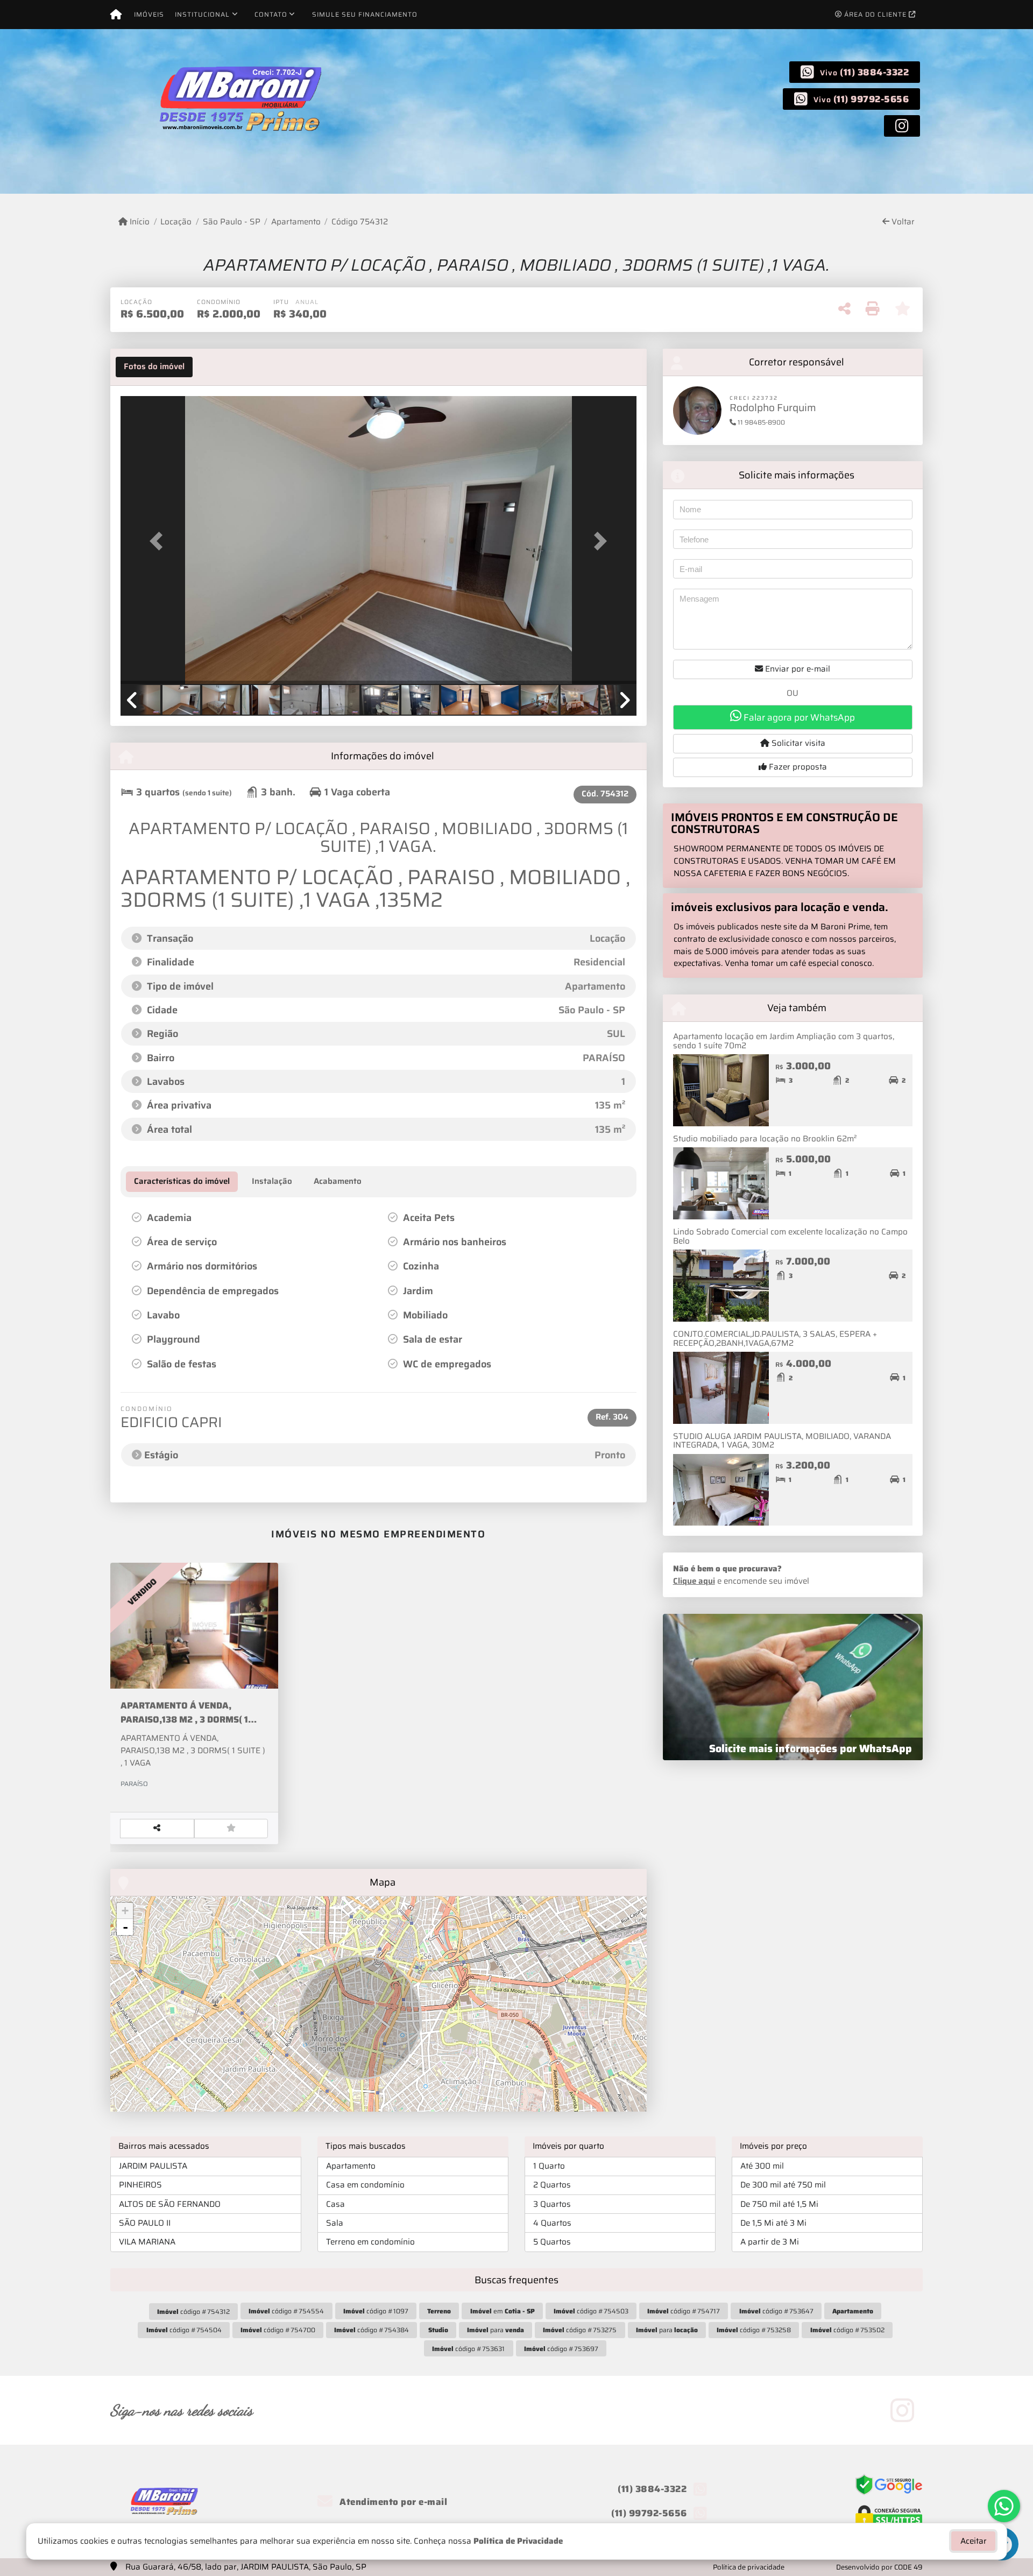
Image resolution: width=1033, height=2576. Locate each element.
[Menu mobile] (116, 15)
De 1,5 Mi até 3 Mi (773, 2223)
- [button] (125, 1927)
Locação (176, 222)
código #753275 (580, 2330)
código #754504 (184, 2330)
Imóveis (149, 14)
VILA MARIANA (147, 2242)
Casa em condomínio (365, 2185)
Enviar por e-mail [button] (797, 669)
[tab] (154, 367)
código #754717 (684, 2311)
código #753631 (468, 2349)
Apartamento (296, 222)
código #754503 (591, 2311)
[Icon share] (902, 125)
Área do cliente (875, 14)
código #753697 (561, 2349)
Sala (335, 2223)
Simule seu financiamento (365, 14)
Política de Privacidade (518, 2541)
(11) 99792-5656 (871, 99)
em (503, 2311)
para (496, 2330)
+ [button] (125, 1911)
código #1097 (376, 2311)
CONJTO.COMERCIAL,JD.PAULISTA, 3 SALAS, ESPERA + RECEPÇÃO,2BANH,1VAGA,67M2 (775, 1339)
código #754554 (286, 2311)
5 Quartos (552, 2242)
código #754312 (193, 2312)
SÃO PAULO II (145, 2223)
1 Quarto (549, 2166)
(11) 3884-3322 (874, 72)
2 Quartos (552, 2185)
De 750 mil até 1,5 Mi (779, 2204)
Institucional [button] (202, 14)
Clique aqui (694, 1581)
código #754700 (278, 2330)
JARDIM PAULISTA (153, 2166)
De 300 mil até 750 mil (783, 2185)
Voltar (902, 222)
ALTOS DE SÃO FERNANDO (170, 2204)
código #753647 (776, 2311)
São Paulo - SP (231, 222)
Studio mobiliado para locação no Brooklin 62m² (765, 1139)
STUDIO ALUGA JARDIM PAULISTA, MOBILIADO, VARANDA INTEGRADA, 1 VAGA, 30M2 (782, 1441)
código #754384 (372, 2330)
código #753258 (754, 2330)
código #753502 (847, 2330)
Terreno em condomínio (370, 2242)
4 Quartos (552, 2223)
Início (139, 222)
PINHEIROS (140, 2185)
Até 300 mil (762, 2166)
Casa (335, 2204)
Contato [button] (271, 14)
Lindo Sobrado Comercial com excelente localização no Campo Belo (790, 1236)
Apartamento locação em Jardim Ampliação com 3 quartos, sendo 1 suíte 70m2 (784, 1041)
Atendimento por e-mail (392, 2502)
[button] (159, 541)
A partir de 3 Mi (770, 2242)
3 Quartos (552, 2204)
